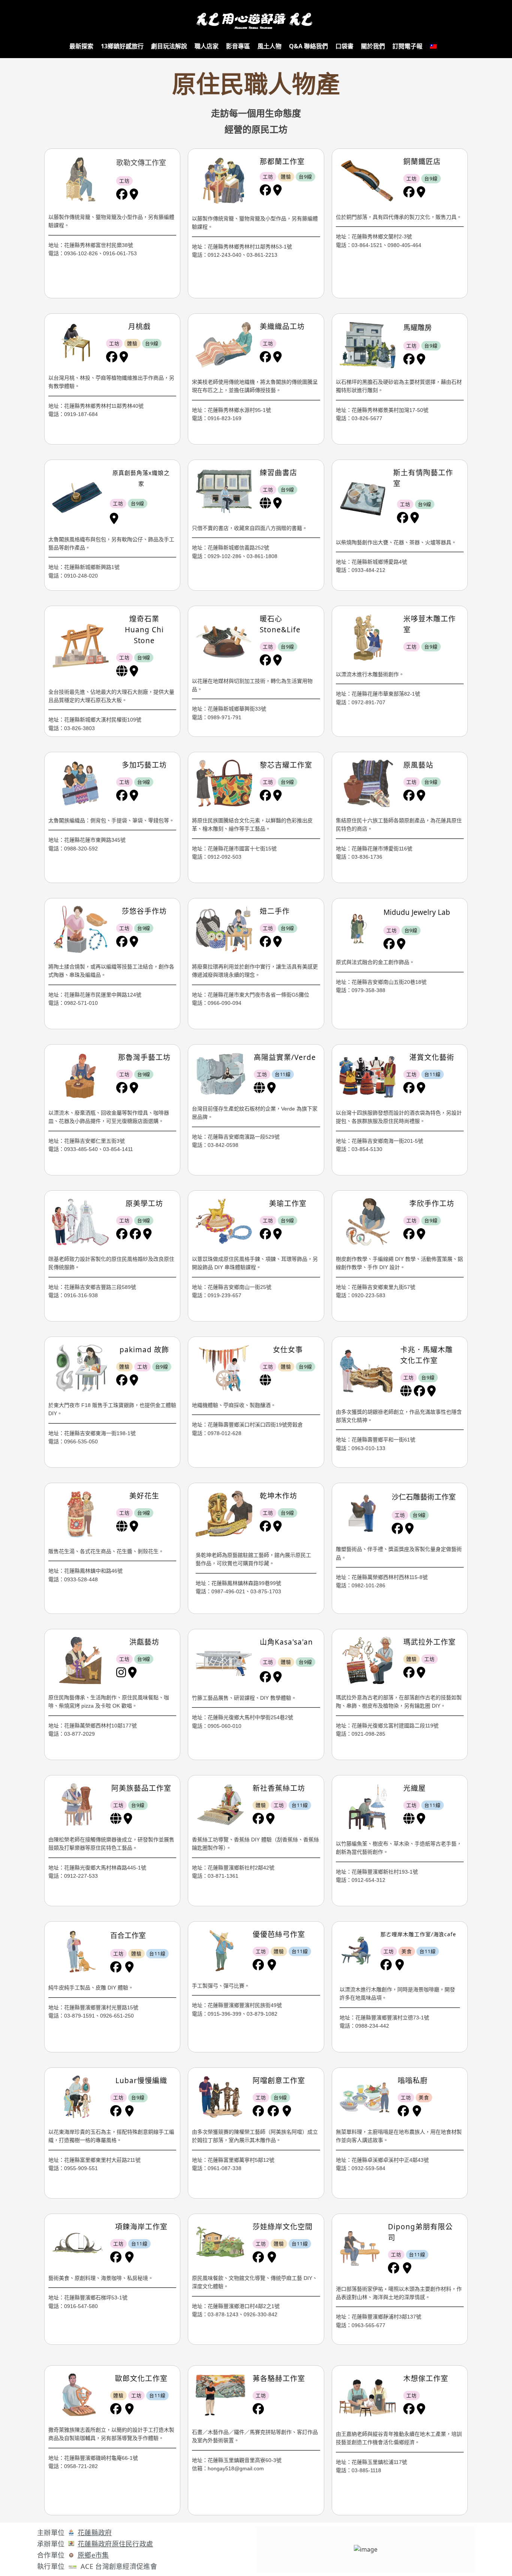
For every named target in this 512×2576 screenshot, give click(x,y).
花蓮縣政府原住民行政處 (115, 2544)
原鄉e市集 (93, 2555)
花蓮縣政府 (95, 2533)
